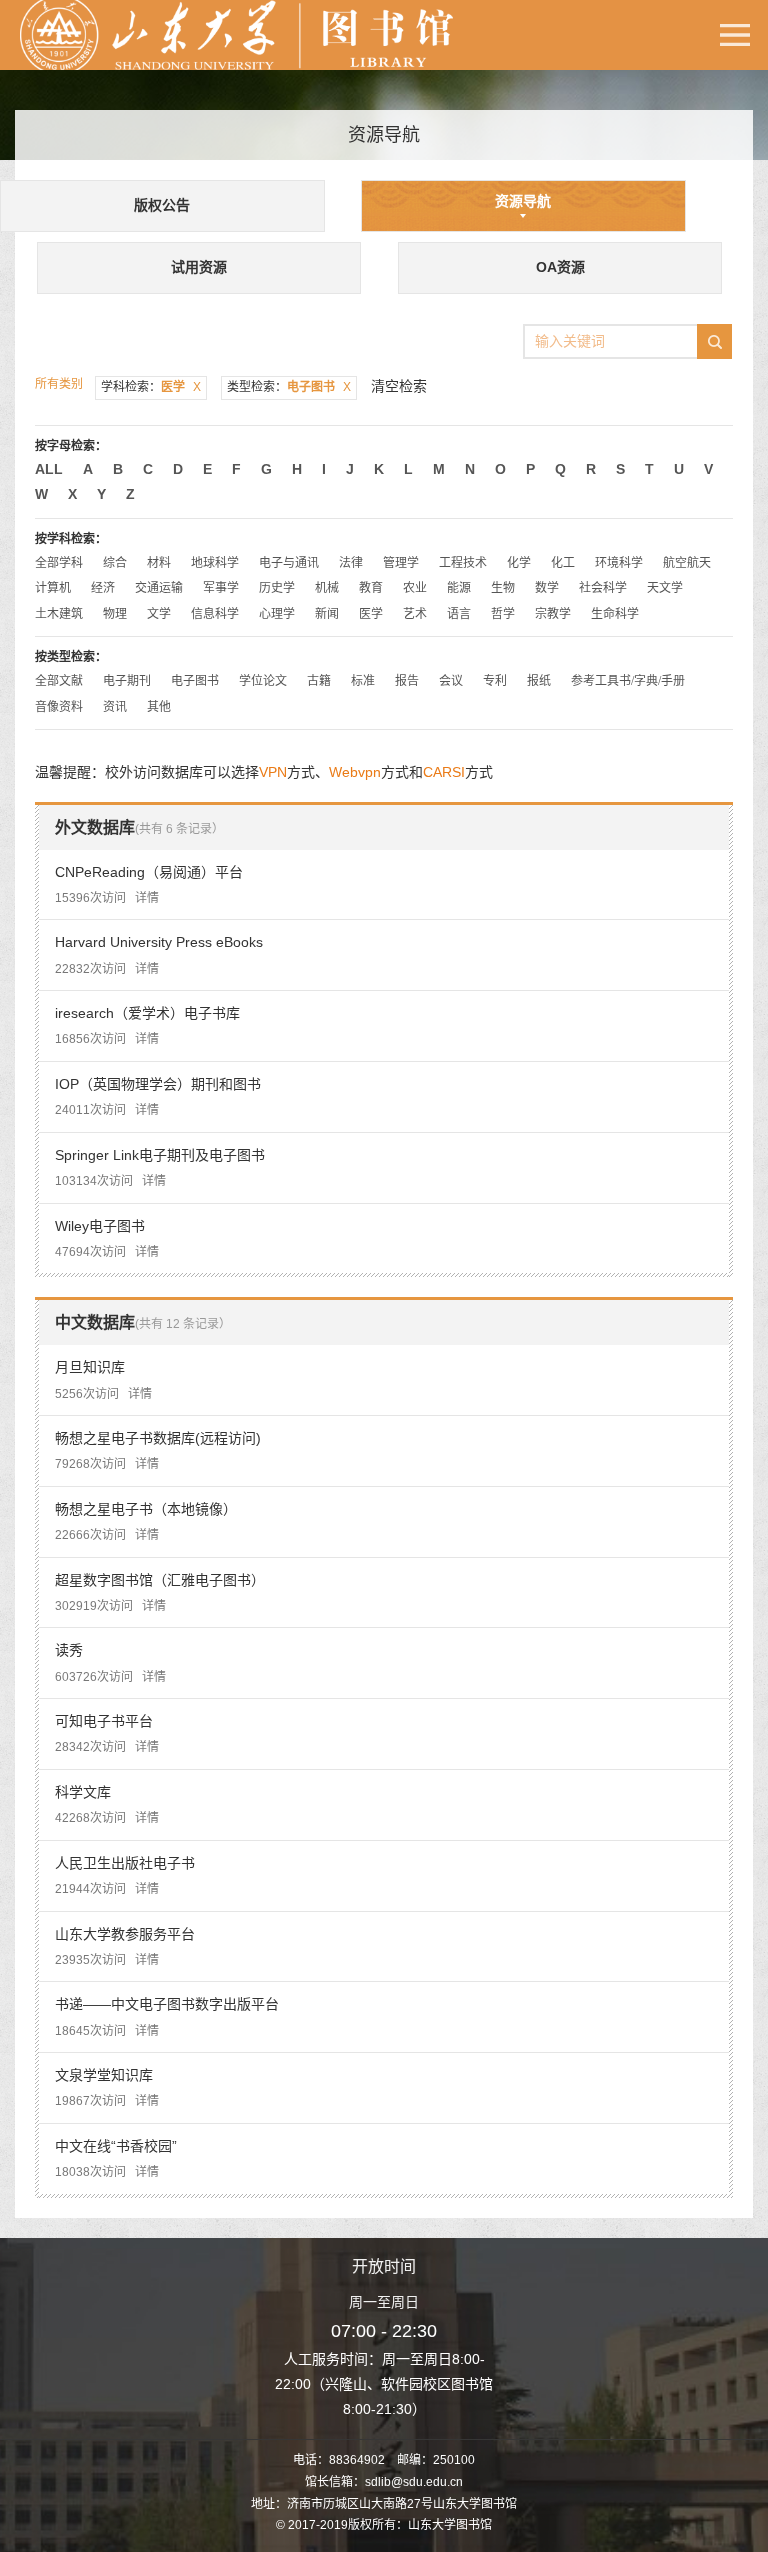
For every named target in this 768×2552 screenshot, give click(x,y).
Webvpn (355, 772)
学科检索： (151, 387)
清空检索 (399, 386)
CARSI (444, 772)
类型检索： (289, 387)
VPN (273, 772)
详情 (147, 898)
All (49, 469)
